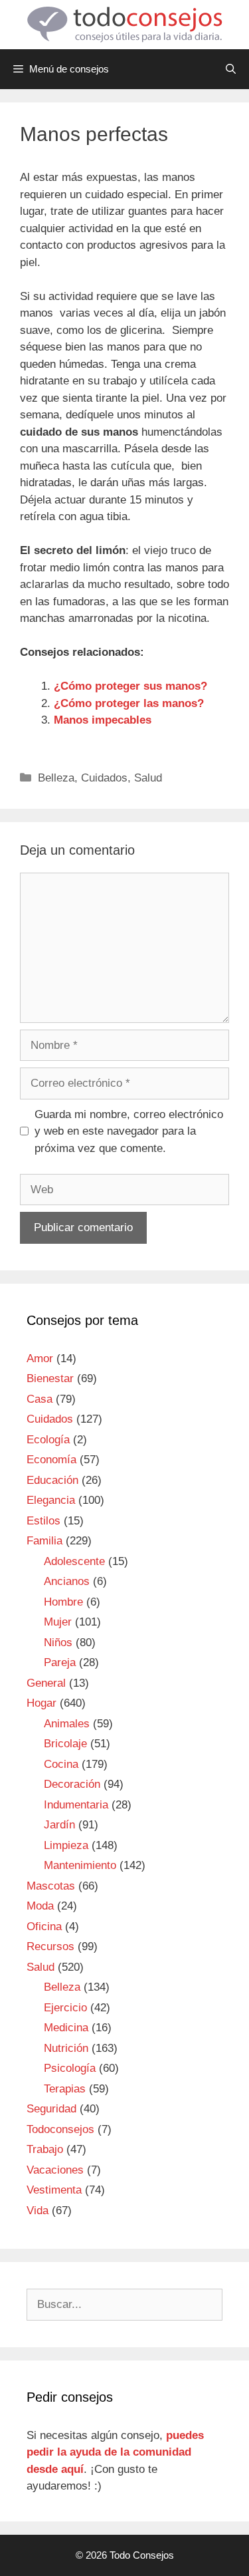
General (46, 1683)
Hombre (63, 1602)
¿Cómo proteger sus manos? (130, 686)
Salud (148, 778)
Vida (38, 2211)
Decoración (72, 1784)
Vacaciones (55, 2170)
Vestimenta (54, 2190)
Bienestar (50, 1378)
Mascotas (51, 1886)
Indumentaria (76, 1805)
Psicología (70, 2068)
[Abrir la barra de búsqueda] (231, 69)
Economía (51, 1460)
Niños (58, 1643)
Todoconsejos (60, 2129)
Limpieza (66, 1845)
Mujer (58, 1622)
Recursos (50, 1946)
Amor (40, 1359)
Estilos (43, 1521)
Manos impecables (103, 720)
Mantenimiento (80, 1865)
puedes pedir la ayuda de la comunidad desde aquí (115, 2452)
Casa (40, 1399)
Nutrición (66, 2048)
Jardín (59, 1825)
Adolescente (74, 1561)
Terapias (65, 2089)
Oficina (44, 1927)
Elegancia (51, 1500)
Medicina (66, 2028)
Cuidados (104, 778)
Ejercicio (65, 2008)
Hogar (41, 1703)
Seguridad (51, 2109)
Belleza (56, 778)
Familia (44, 1541)
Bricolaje (65, 1744)
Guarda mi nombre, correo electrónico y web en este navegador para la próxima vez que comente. (129, 1131)
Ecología (48, 1440)
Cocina (61, 1764)
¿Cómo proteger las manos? (129, 703)
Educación (52, 1480)
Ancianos (67, 1581)
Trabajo (45, 2149)
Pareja (60, 1662)
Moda (40, 1906)
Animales (67, 1724)
